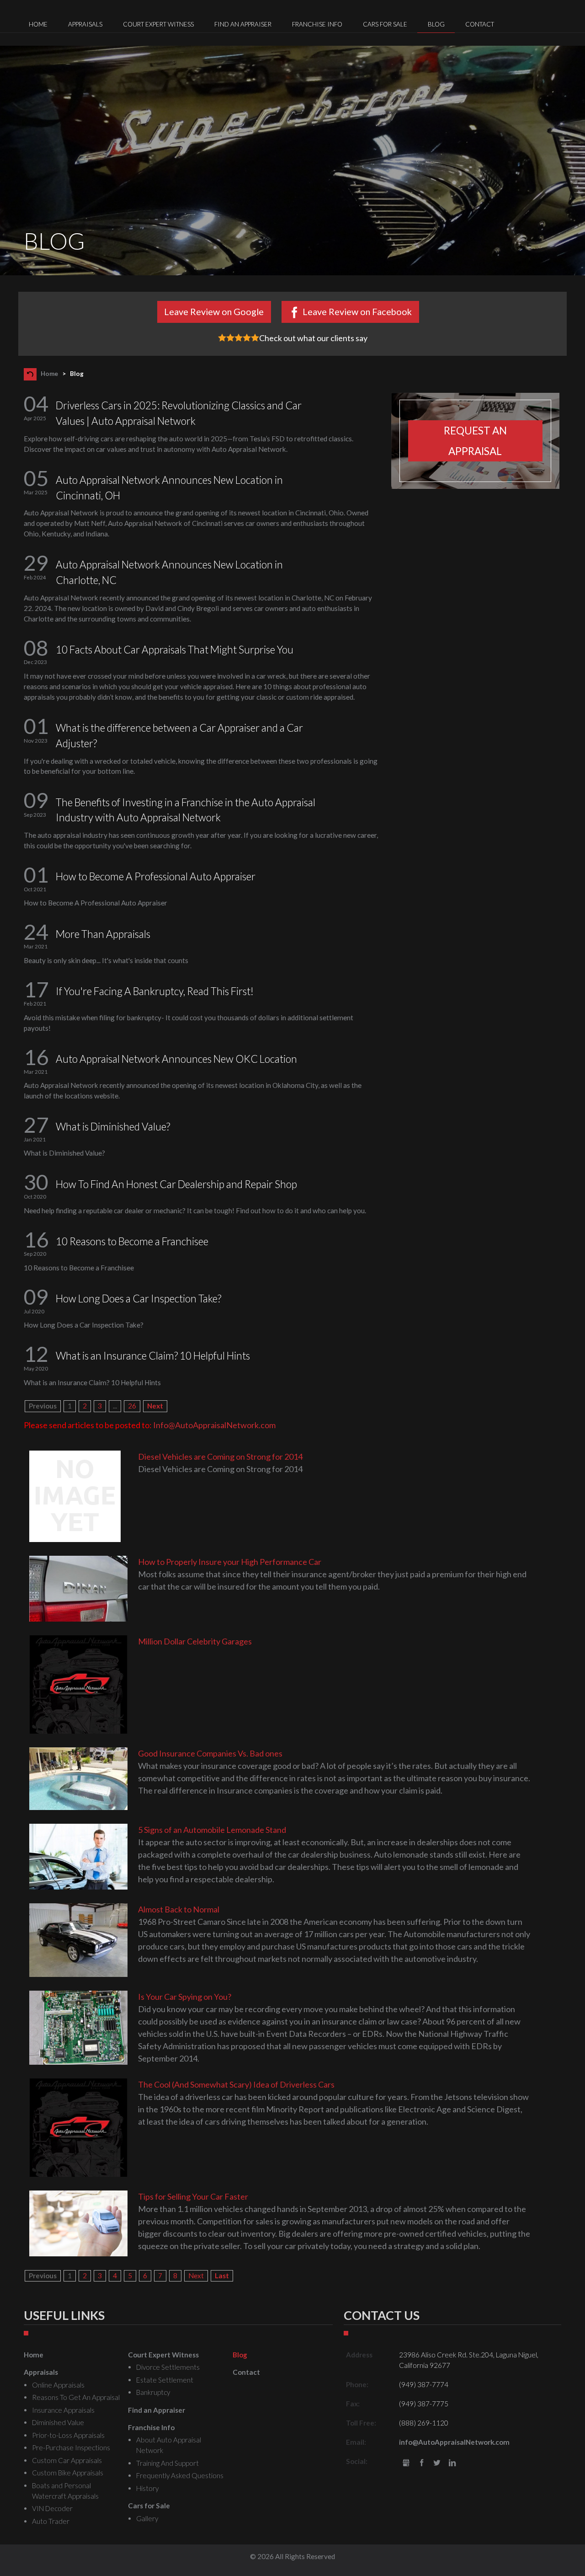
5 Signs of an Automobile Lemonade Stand (212, 1830)
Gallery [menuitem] (147, 2518)
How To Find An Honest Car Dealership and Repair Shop (176, 1184)
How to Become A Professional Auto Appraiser (156, 876)
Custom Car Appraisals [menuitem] (67, 2460)
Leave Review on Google (214, 311)
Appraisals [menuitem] (85, 24)
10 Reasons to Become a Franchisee (132, 1241)
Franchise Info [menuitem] (317, 24)
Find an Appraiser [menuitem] (243, 24)
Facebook (422, 2463)
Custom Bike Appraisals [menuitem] (68, 2473)
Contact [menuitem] (480, 24)
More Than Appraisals (103, 934)
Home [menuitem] (38, 24)
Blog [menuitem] (436, 24)
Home (49, 374)
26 (132, 1406)
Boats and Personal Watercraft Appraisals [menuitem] (65, 2491)
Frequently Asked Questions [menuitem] (180, 2475)
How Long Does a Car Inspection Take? (138, 1299)
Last (222, 2276)
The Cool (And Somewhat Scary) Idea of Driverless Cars (236, 2084)
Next (155, 1406)
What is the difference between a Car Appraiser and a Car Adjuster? (179, 736)
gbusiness (406, 2463)
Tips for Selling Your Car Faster (193, 2196)
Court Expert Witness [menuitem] (158, 24)
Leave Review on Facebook (357, 311)
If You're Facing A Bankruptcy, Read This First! (155, 991)
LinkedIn (452, 2463)
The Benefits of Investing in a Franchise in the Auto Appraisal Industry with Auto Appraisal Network (186, 810)
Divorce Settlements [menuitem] (168, 2367)
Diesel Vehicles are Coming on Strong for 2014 (220, 1457)
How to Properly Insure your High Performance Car (230, 1562)
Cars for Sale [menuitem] (385, 24)
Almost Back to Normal (179, 1909)
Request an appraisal (475, 441)
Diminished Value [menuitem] (58, 2422)
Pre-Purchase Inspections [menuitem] (71, 2447)
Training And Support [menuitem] (168, 2463)
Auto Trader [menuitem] (51, 2521)
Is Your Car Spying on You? (185, 1997)
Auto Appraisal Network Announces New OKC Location (176, 1059)
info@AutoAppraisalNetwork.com (454, 2442)
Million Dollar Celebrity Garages (195, 1641)
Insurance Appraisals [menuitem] (63, 2410)
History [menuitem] (147, 2488)
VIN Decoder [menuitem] (52, 2508)
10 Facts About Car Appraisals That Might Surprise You (175, 650)
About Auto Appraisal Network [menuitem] (169, 2445)
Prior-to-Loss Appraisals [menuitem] (68, 2435)
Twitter (437, 2463)
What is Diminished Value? (113, 1127)
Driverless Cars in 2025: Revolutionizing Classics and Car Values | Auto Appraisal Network (179, 413)
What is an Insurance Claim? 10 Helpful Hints (153, 1356)
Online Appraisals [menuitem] (58, 2385)
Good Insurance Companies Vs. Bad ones (210, 1753)
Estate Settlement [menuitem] (165, 2380)
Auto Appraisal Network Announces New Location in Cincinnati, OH (169, 488)
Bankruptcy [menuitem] (153, 2392)
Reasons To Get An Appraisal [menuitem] (76, 2397)
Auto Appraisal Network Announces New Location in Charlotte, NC (169, 572)
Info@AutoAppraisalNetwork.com (214, 1425)
